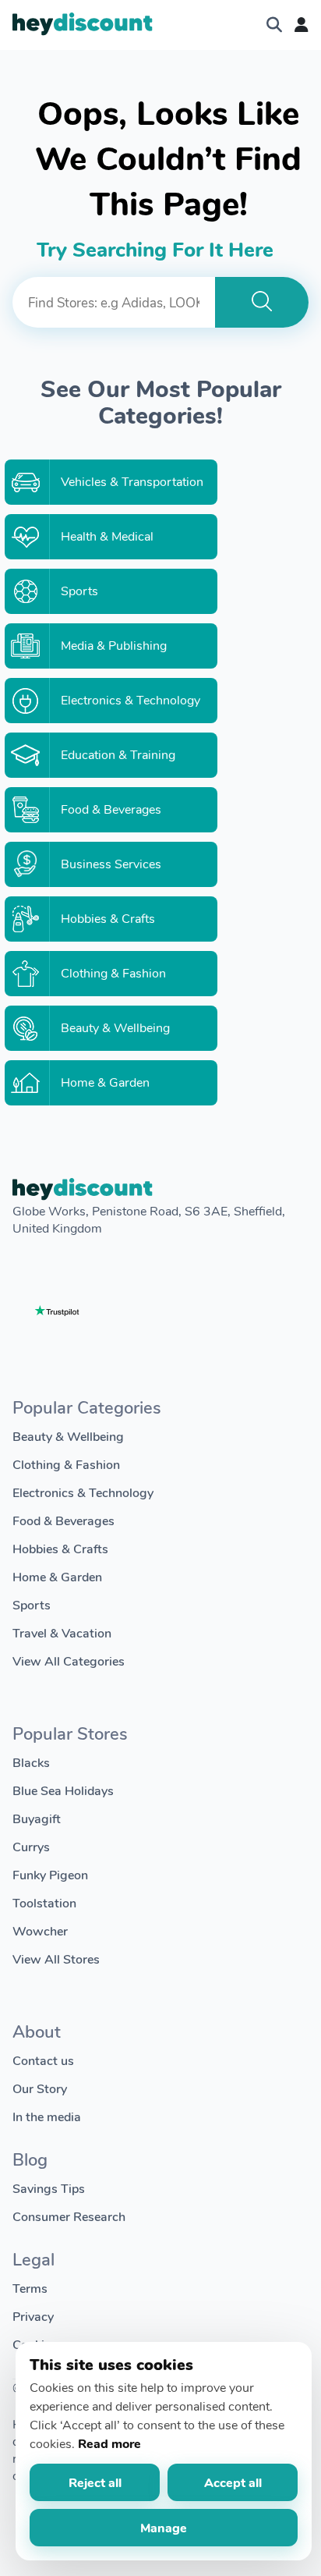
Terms (30, 2288)
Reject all (95, 2482)
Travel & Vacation (62, 1632)
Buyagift (37, 1818)
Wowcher (40, 1930)
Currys (31, 1846)
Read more (109, 2443)
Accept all (233, 2482)
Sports (32, 1604)
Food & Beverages (63, 1520)
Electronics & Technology (83, 1492)
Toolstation (44, 1902)
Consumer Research (69, 2216)
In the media (47, 2116)
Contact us (43, 2060)
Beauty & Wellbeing (68, 1436)
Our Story (40, 2088)
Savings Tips (49, 2188)
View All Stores (56, 1959)
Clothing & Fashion (66, 1464)
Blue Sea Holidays (63, 1790)
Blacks (31, 1762)
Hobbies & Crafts (60, 1548)
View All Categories (69, 1661)
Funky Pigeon (50, 1874)
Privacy (33, 2316)
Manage (164, 2527)
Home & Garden (57, 1576)
